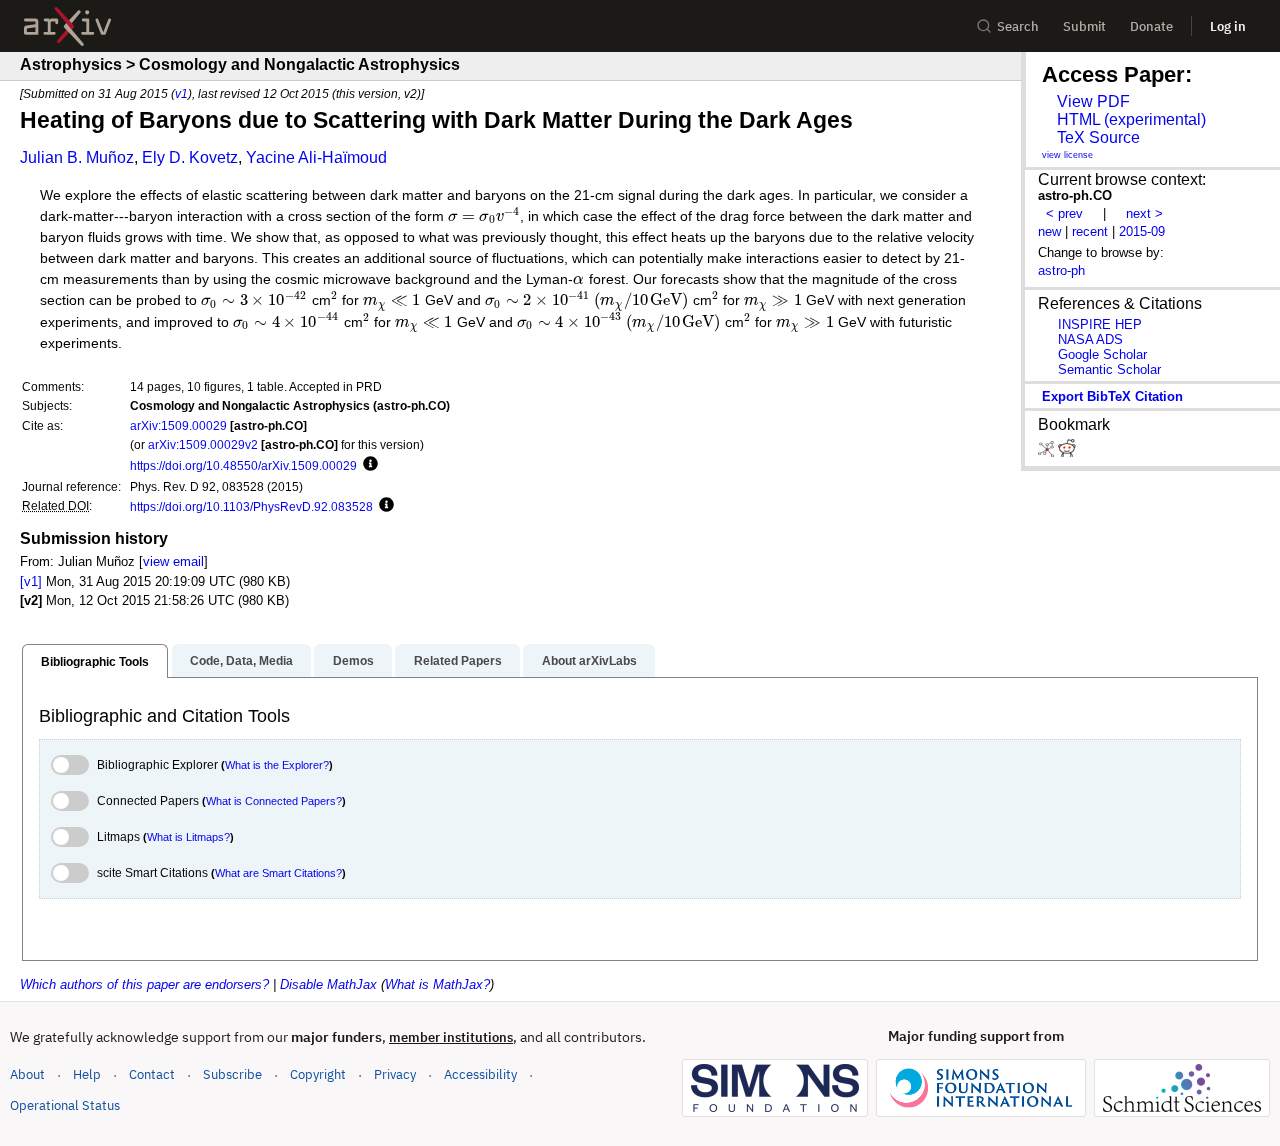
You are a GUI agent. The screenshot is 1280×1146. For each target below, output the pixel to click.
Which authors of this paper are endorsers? (144, 984)
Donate (1151, 26)
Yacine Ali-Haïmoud (316, 157)
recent (1090, 231)
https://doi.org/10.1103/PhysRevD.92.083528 (251, 506)
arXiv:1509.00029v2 (203, 444)
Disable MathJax (328, 984)
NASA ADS (1090, 339)
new (1049, 231)
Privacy (395, 1074)
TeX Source (1098, 137)
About (27, 1074)
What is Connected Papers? (274, 801)
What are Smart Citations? (278, 873)
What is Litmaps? (188, 837)
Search (1018, 26)
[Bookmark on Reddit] (1067, 452)
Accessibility (480, 1074)
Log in (1228, 26)
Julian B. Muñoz (77, 157)
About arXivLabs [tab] (589, 661)
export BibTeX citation (1112, 396)
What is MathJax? (437, 984)
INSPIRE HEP (1100, 324)
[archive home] (67, 26)
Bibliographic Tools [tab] (95, 662)
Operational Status (65, 1105)
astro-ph (1061, 270)
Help (87, 1074)
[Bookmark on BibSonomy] (1048, 452)
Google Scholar (1102, 354)
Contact (152, 1074)
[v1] (31, 581)
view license (1067, 155)
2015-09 (1142, 231)
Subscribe (232, 1074)
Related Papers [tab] (458, 661)
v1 (181, 93)
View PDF (1093, 101)
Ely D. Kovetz (190, 157)
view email (173, 561)
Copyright (318, 1074)
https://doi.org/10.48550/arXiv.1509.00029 (243, 465)
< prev (1064, 213)
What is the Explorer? (277, 765)
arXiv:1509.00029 (178, 425)
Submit (1084, 26)
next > (1144, 213)
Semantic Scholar (1109, 369)
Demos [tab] (353, 661)
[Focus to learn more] (367, 465)
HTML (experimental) (1131, 119)
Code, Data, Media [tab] (241, 661)
